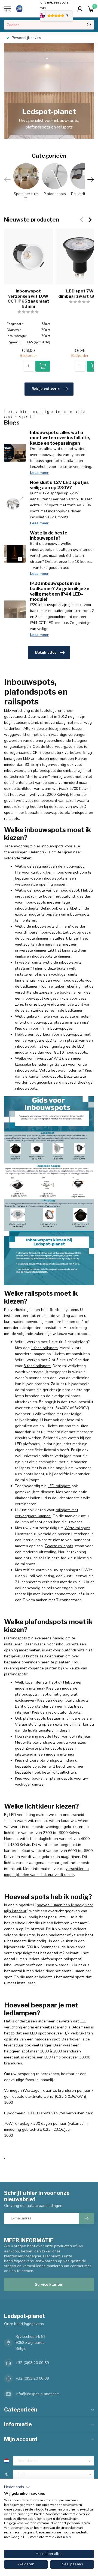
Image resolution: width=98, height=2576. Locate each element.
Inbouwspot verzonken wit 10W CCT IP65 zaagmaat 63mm (28, 299)
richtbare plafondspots (43, 1760)
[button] (17, 2487)
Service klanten (49, 2284)
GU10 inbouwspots (71, 1052)
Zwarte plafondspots (44, 1748)
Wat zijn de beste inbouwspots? (49, 536)
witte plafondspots (39, 1742)
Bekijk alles (46, 652)
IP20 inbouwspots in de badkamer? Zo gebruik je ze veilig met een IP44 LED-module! (60, 591)
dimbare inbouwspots (42, 932)
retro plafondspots (64, 1712)
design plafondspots (71, 1700)
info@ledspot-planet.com (38, 2394)
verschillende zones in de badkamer (51, 1010)
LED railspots (59, 1486)
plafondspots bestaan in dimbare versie (57, 1718)
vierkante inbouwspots (42, 1076)
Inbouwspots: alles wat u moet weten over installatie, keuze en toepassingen (60, 438)
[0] (91, 9)
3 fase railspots (37, 1366)
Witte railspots (77, 1528)
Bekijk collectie (46, 389)
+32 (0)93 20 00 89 (32, 2363)
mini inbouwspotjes (56, 1028)
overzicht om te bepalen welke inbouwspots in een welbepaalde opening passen (53, 878)
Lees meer (39, 473)
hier (69, 2537)
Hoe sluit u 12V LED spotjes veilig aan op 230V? (59, 485)
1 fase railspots (44, 1348)
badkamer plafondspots (52, 1778)
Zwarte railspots (59, 1546)
